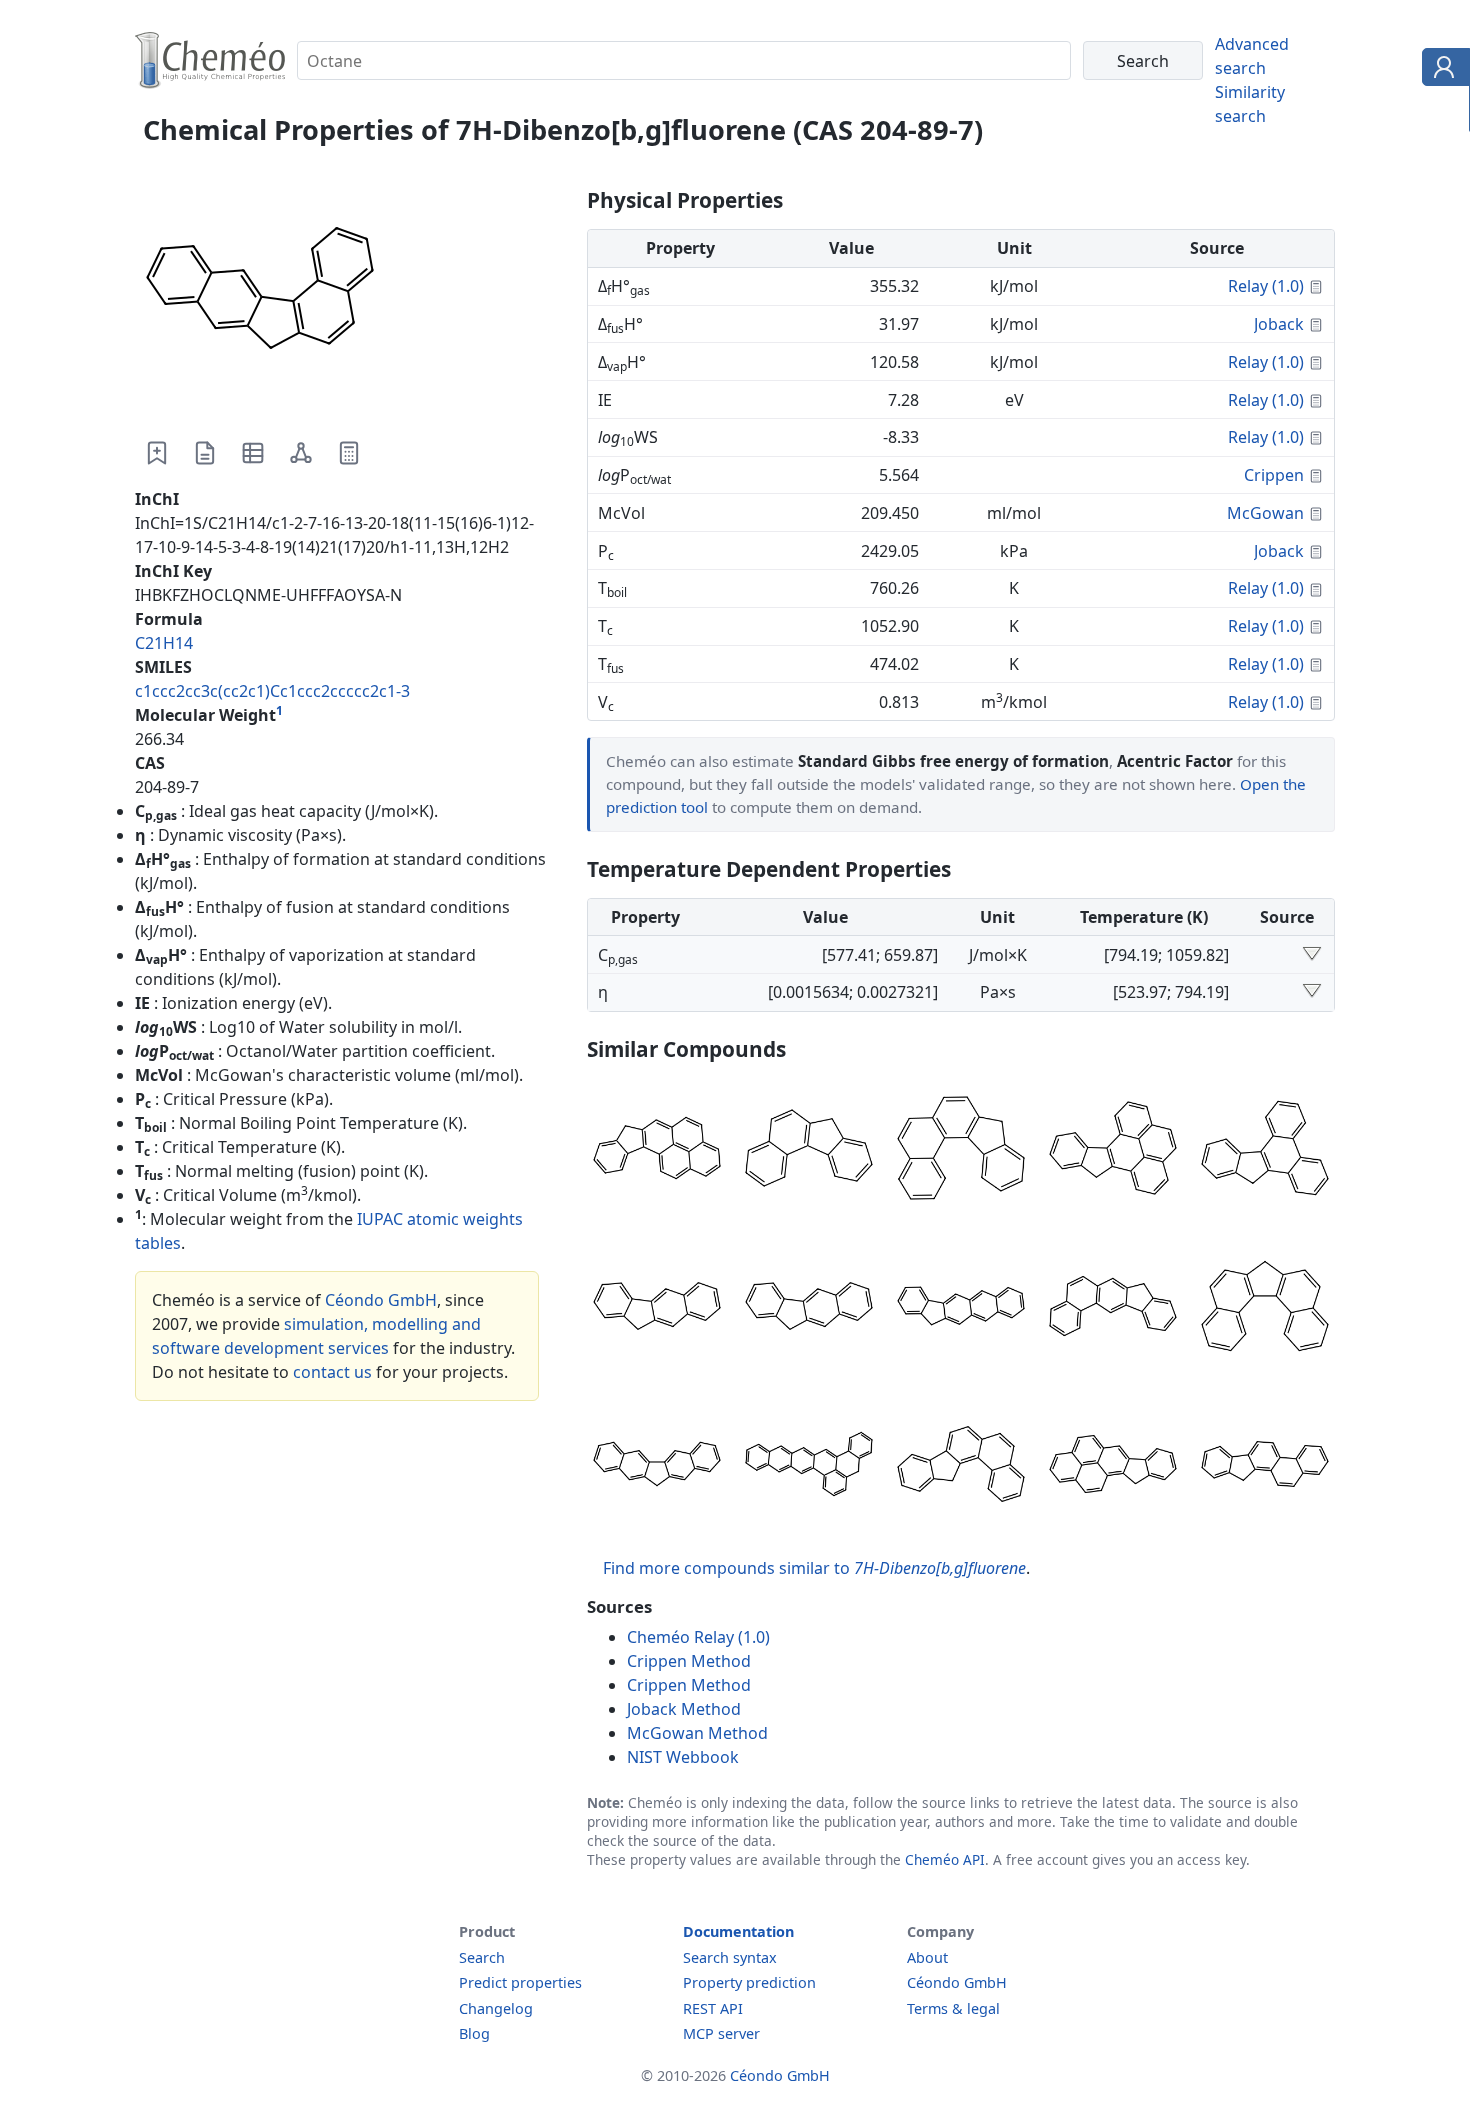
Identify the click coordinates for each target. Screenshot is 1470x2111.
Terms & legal (953, 2008)
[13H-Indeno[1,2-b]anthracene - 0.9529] (961, 1309)
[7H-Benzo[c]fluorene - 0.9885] (809, 1151)
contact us (332, 1372)
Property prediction (749, 1982)
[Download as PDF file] (205, 453)
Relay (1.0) (1266, 286)
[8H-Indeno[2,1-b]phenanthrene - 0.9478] (1113, 1309)
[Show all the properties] (1312, 955)
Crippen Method (689, 1661)
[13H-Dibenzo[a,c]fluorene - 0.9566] (1265, 1151)
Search (482, 1957)
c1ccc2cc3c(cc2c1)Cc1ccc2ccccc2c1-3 (272, 691)
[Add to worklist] (157, 453)
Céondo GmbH (381, 1300)
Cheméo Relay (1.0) (698, 1637)
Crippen (1274, 475)
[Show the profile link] (1441, 70)
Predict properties (520, 1982)
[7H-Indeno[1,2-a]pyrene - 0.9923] (657, 1151)
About (927, 1957)
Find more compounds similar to (814, 1568)
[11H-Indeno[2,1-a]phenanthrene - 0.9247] (1265, 1467)
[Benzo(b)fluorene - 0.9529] (657, 1309)
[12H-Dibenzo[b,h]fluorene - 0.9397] (657, 1467)
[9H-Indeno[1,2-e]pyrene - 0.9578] (1113, 1151)
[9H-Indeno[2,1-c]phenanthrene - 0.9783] (961, 1151)
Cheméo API (945, 1859)
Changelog (496, 2008)
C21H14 (164, 643)
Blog (474, 2033)
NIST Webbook (683, 1757)
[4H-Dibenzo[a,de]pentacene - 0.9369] (809, 1467)
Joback (1279, 324)
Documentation (738, 1931)
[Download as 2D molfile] (301, 453)
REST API (713, 2008)
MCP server (721, 2033)
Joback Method (684, 1709)
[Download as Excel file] (253, 453)
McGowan (1265, 513)
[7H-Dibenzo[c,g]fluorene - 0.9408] (1265, 1309)
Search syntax (730, 1957)
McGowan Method (697, 1733)
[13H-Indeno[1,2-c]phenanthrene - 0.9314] (961, 1467)
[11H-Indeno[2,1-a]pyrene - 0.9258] (1113, 1467)
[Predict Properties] (349, 453)
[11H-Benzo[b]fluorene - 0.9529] (809, 1309)
